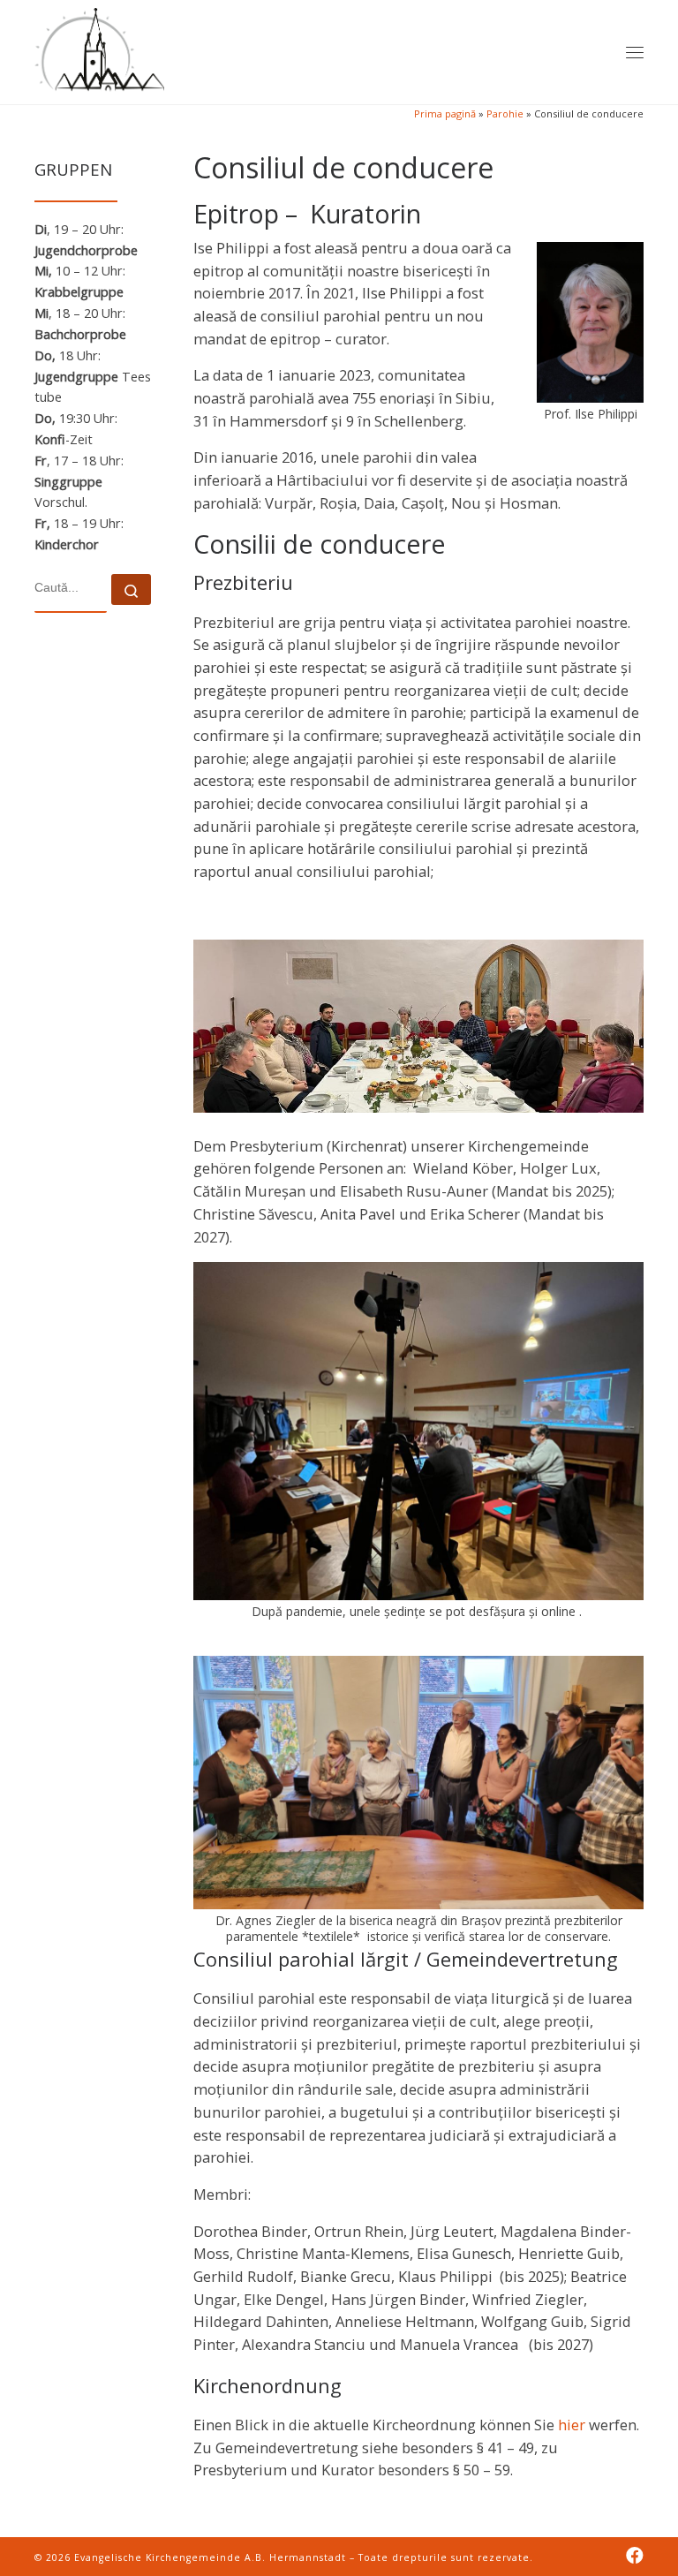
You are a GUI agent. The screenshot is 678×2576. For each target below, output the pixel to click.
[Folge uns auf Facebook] (635, 2556)
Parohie (505, 113)
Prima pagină (445, 113)
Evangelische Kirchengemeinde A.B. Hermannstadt (210, 2557)
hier (572, 2425)
